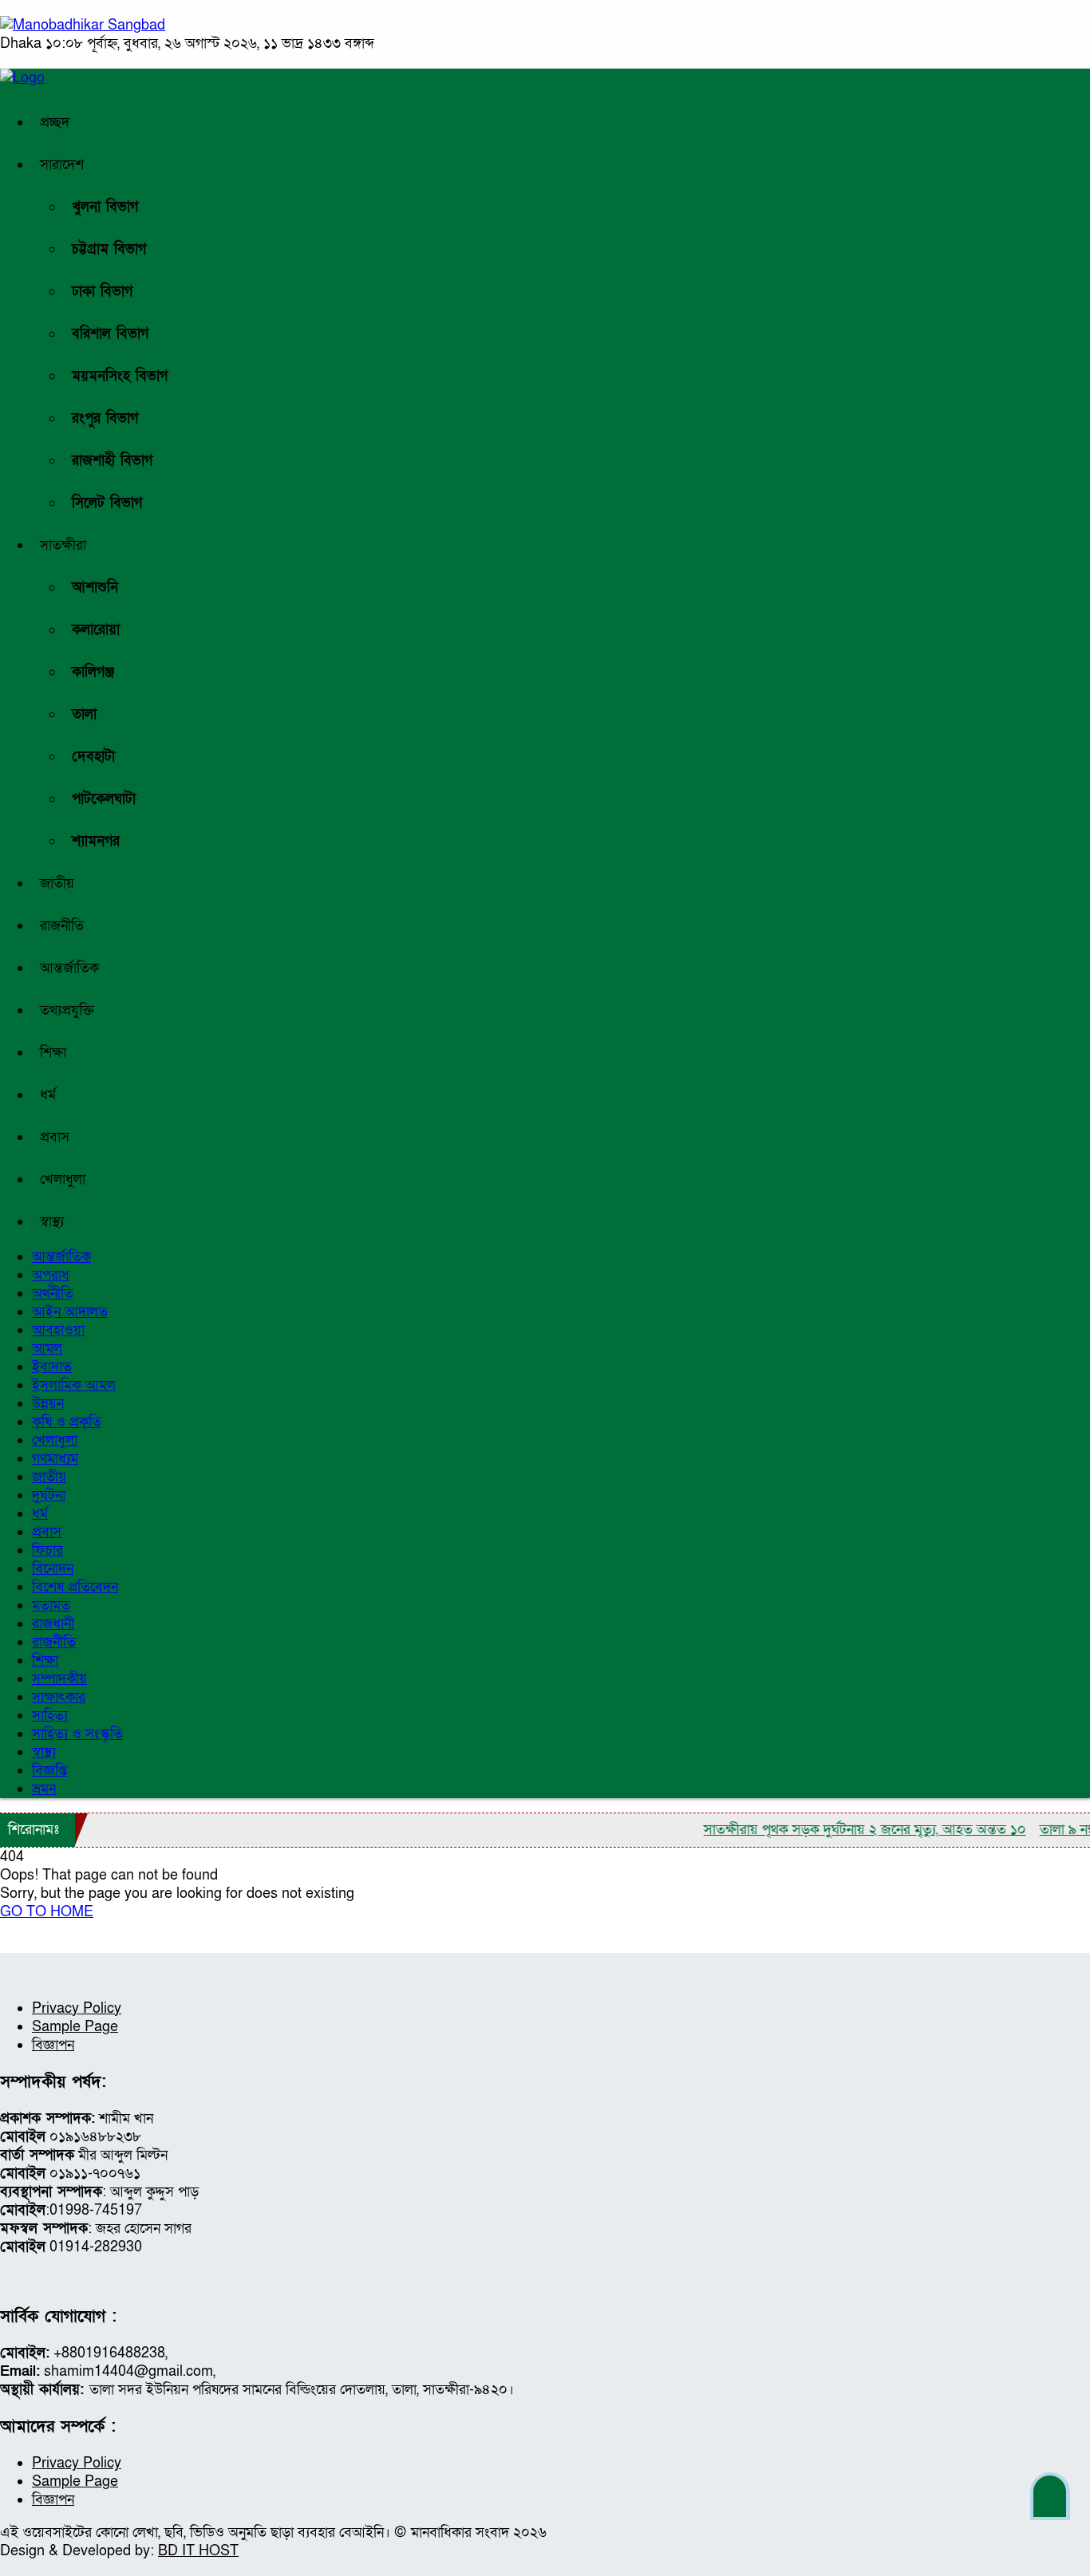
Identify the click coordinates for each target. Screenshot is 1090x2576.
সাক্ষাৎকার (59, 1697)
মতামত (51, 1606)
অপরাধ (51, 1275)
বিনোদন (53, 1569)
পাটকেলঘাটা (104, 799)
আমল (47, 1349)
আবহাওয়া (58, 1330)
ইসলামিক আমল (74, 1385)
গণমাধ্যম (55, 1459)
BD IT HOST (198, 2551)
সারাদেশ (62, 165)
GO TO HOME (47, 1912)
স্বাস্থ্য (52, 1222)
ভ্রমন (44, 1789)
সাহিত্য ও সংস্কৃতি (77, 1734)
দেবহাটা (93, 757)
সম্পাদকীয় (59, 1679)
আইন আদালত (70, 1312)
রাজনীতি (62, 926)
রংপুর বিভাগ (105, 418)
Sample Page (75, 2027)
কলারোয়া (96, 630)
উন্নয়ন (48, 1404)
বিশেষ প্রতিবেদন (75, 1587)
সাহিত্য (50, 1716)
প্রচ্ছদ (55, 122)
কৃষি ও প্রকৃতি (67, 1422)
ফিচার (47, 1550)
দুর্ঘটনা (49, 1495)
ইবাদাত (52, 1367)
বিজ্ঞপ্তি (49, 1771)
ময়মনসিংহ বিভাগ (120, 376)
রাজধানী (53, 1624)
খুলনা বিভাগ (105, 207)
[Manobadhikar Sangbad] (83, 25)
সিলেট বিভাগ (107, 503)
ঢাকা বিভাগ (102, 292)
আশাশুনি (95, 588)
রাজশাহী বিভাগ (112, 461)
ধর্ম (48, 1095)
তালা (84, 714)
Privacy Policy (77, 2008)
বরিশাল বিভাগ (110, 334)
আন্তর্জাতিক (69, 968)
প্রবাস (55, 1137)
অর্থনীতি (53, 1294)
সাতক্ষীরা (63, 545)
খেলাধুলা (63, 1180)
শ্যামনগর (96, 841)
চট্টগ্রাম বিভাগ (109, 249)
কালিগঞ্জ (93, 672)
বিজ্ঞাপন (53, 2045)
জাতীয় (57, 884)
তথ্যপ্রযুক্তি (67, 1010)
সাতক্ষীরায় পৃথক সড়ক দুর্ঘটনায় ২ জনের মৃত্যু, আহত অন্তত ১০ (837, 1830)
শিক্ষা (53, 1053)
